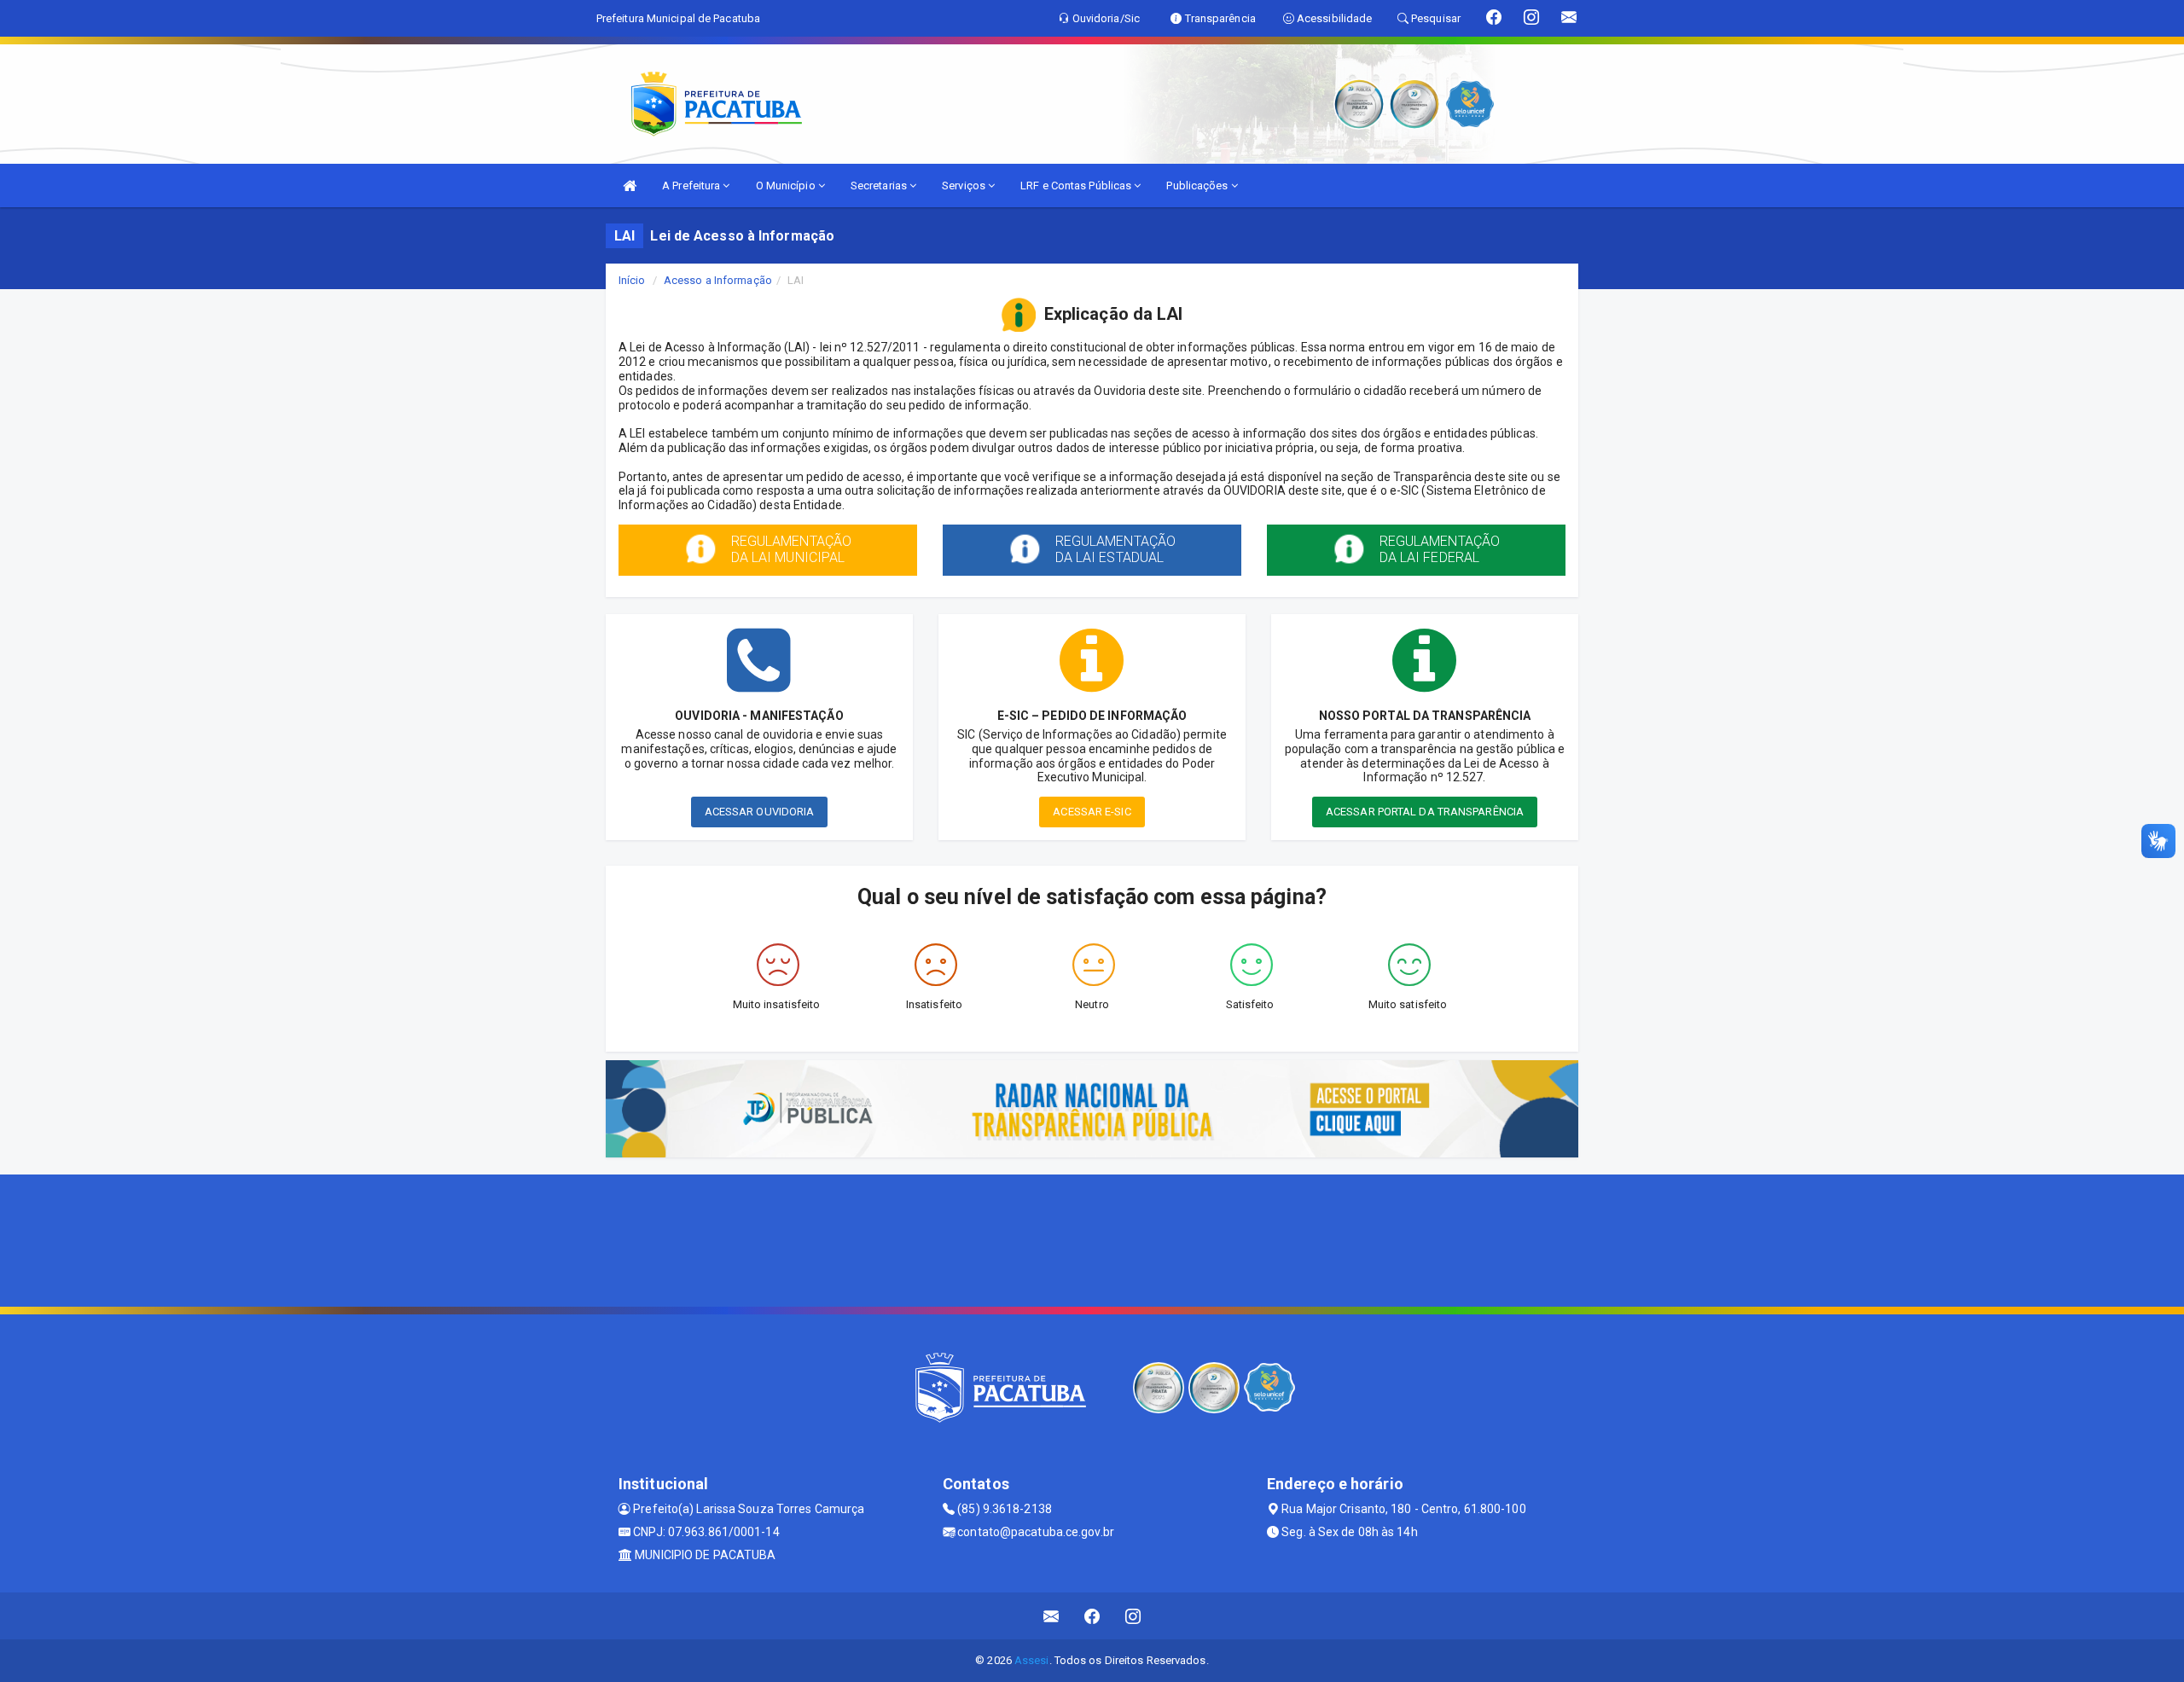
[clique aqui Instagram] (1133, 1616)
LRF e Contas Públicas (1077, 186)
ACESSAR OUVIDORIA (760, 812)
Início (632, 280)
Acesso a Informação (718, 280)
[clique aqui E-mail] (1051, 1616)
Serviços (965, 186)
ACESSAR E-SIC (1092, 812)
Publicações (1198, 186)
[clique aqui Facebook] (1092, 1616)
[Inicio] (630, 186)
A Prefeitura (692, 186)
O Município (787, 186)
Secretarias (880, 186)
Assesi (1032, 1660)
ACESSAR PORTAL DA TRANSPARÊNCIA (1425, 812)
